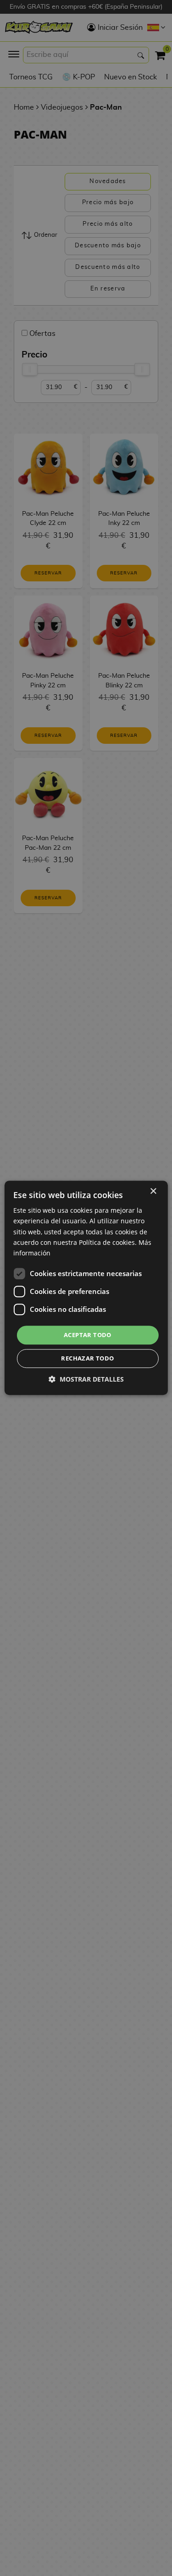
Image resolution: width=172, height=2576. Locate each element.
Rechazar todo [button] (87, 1359)
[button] (86, 1380)
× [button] (153, 1191)
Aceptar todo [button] (88, 1335)
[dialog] (86, 1288)
